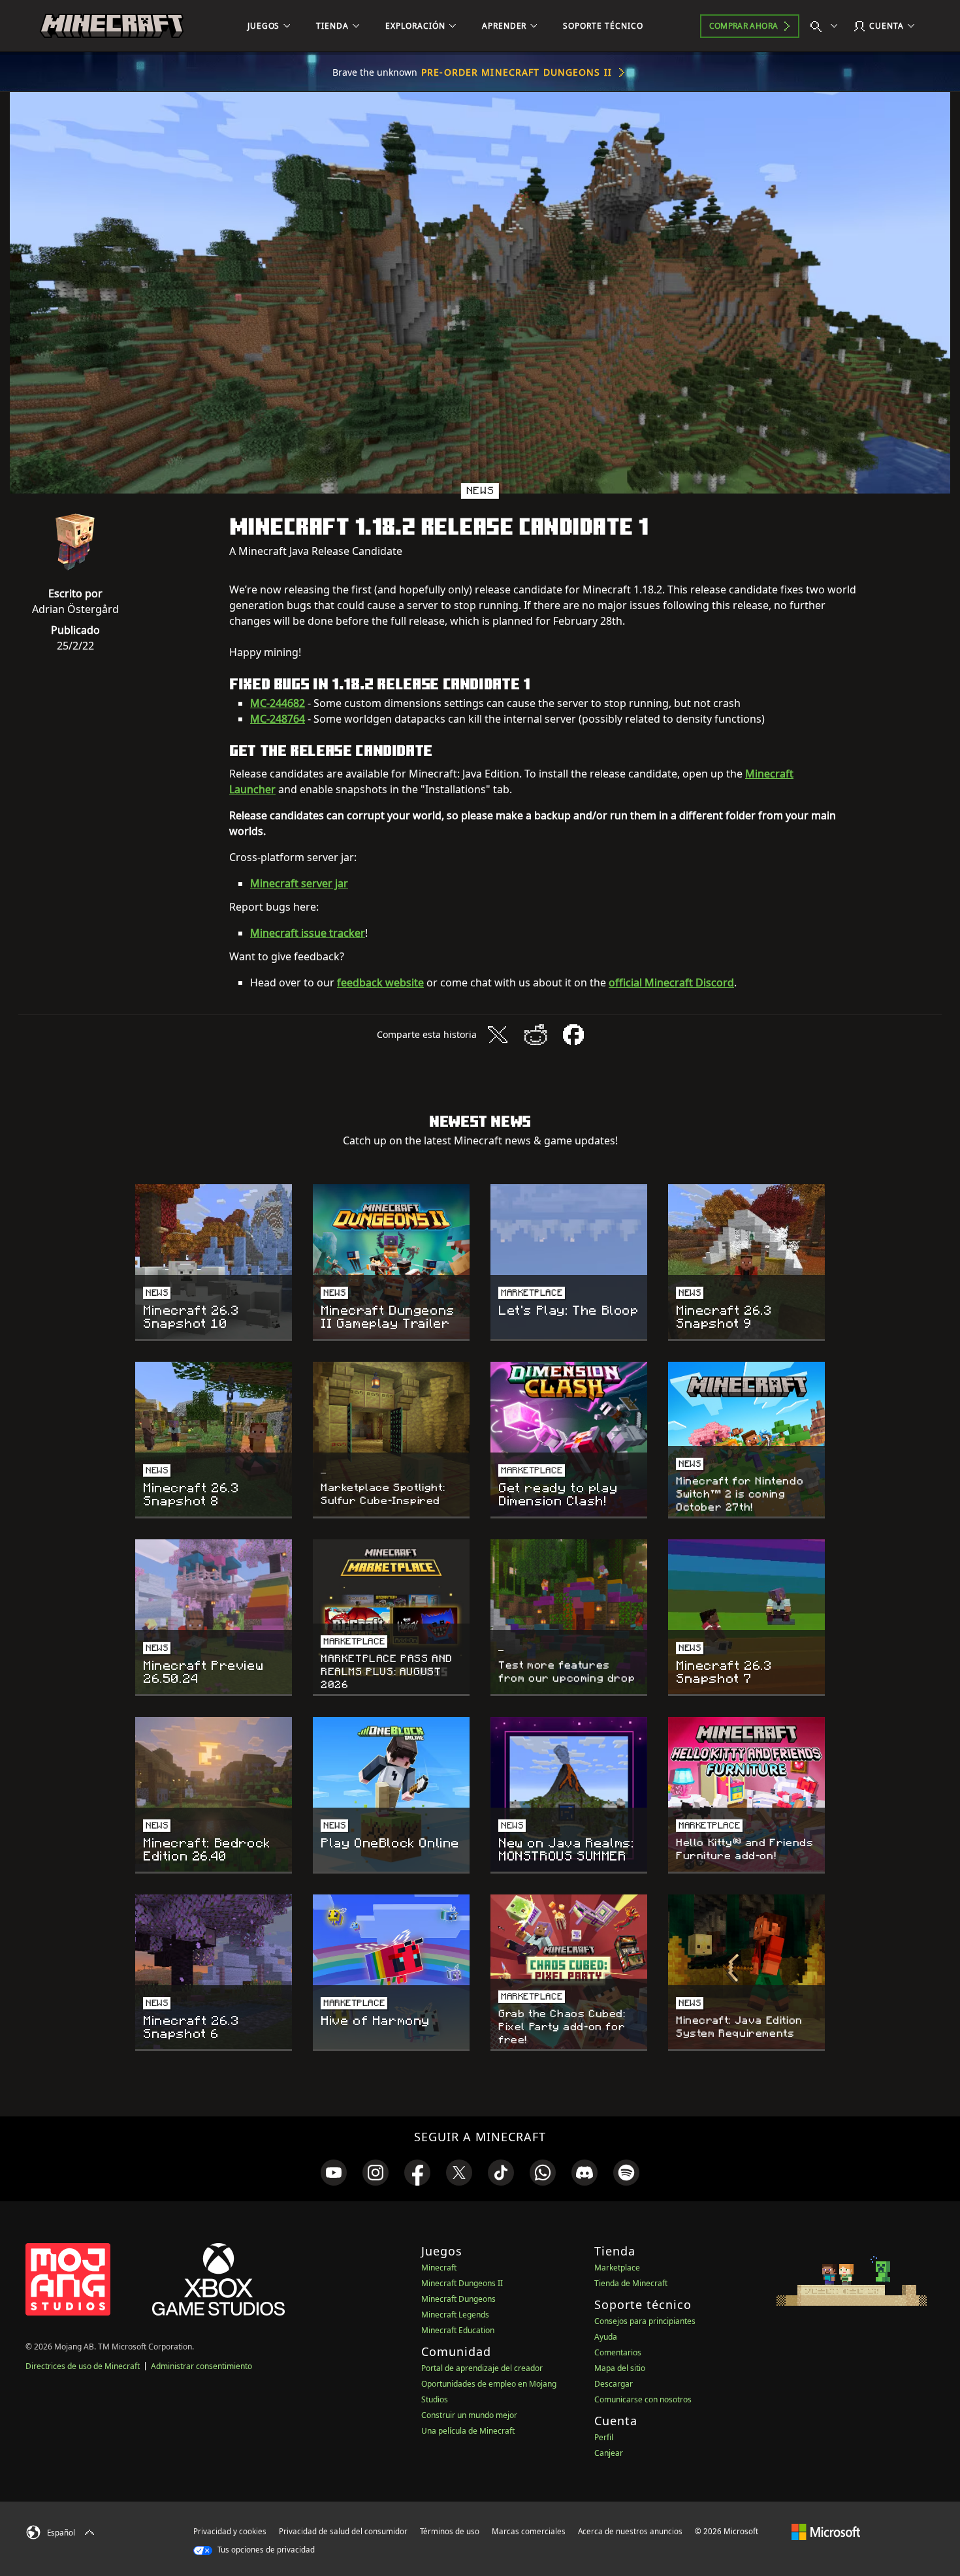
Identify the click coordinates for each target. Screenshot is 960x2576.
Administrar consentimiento (201, 2366)
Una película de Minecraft (468, 2431)
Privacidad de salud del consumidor (343, 2531)
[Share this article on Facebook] (573, 1035)
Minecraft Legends (455, 2315)
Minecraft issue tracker (308, 933)
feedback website (380, 982)
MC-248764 (278, 719)
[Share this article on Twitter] (498, 1035)
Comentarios (618, 2352)
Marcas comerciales (529, 2531)
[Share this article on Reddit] (536, 1035)
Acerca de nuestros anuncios (630, 2531)
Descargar (614, 2384)
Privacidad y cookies (230, 2531)
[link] (334, 2173)
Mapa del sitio (620, 2368)
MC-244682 (278, 703)
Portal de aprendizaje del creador (482, 2368)
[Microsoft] (826, 2531)
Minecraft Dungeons (458, 2299)
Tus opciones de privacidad (265, 2550)
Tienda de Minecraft (631, 2283)
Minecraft (439, 2268)
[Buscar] (827, 26)
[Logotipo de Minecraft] (112, 26)
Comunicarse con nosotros (643, 2399)
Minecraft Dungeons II (462, 2283)
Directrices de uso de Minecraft (83, 2366)
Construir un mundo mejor (469, 2415)
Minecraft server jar (299, 883)
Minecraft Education (458, 2330)
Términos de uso (450, 2531)
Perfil (604, 2437)
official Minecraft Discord (671, 982)
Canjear (609, 2453)
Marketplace (617, 2268)
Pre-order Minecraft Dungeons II (517, 72)
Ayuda (606, 2337)
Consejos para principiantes (645, 2321)
